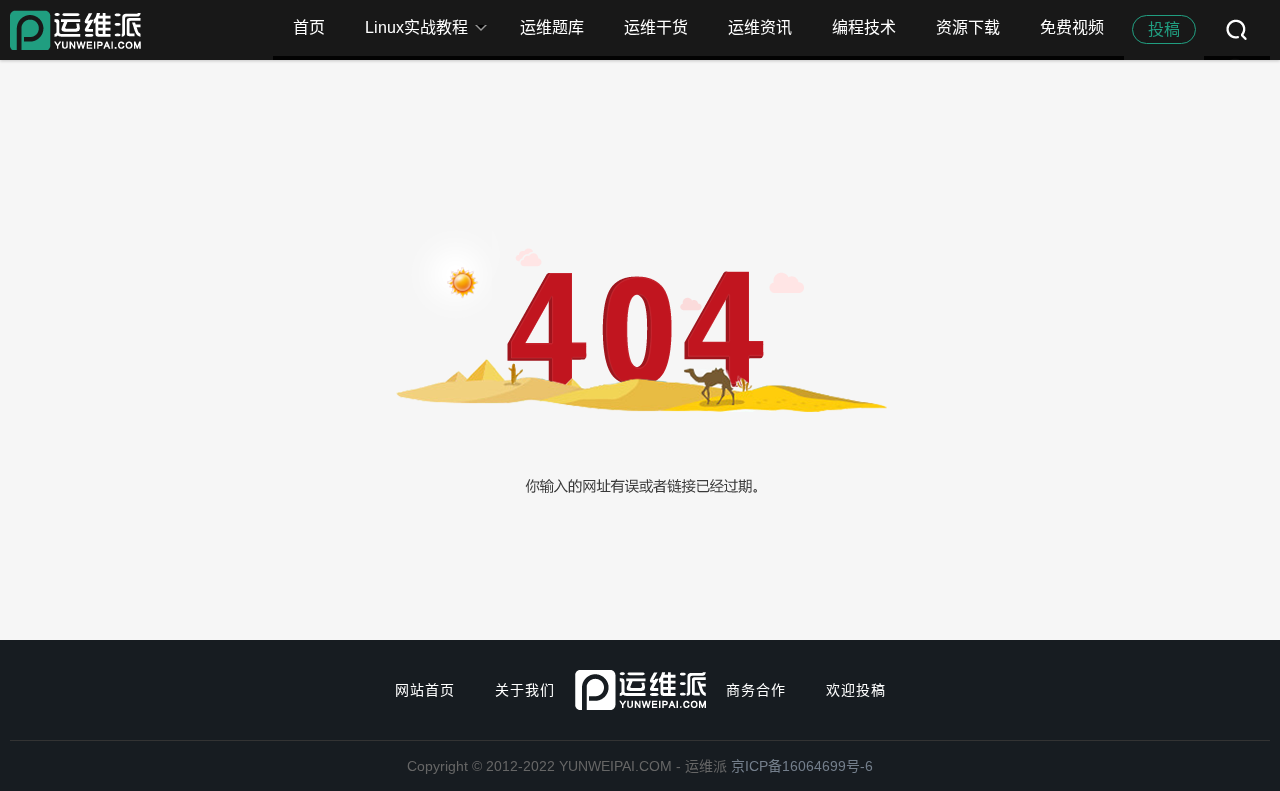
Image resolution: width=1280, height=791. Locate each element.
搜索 (1237, 30)
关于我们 (525, 690)
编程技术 (864, 27)
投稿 (1164, 29)
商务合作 (756, 690)
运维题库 (552, 27)
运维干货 (656, 27)
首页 (309, 27)
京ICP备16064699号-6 (802, 766)
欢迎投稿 (856, 690)
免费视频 (1072, 27)
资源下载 (968, 27)
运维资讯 (760, 27)
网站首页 (425, 690)
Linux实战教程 (416, 27)
